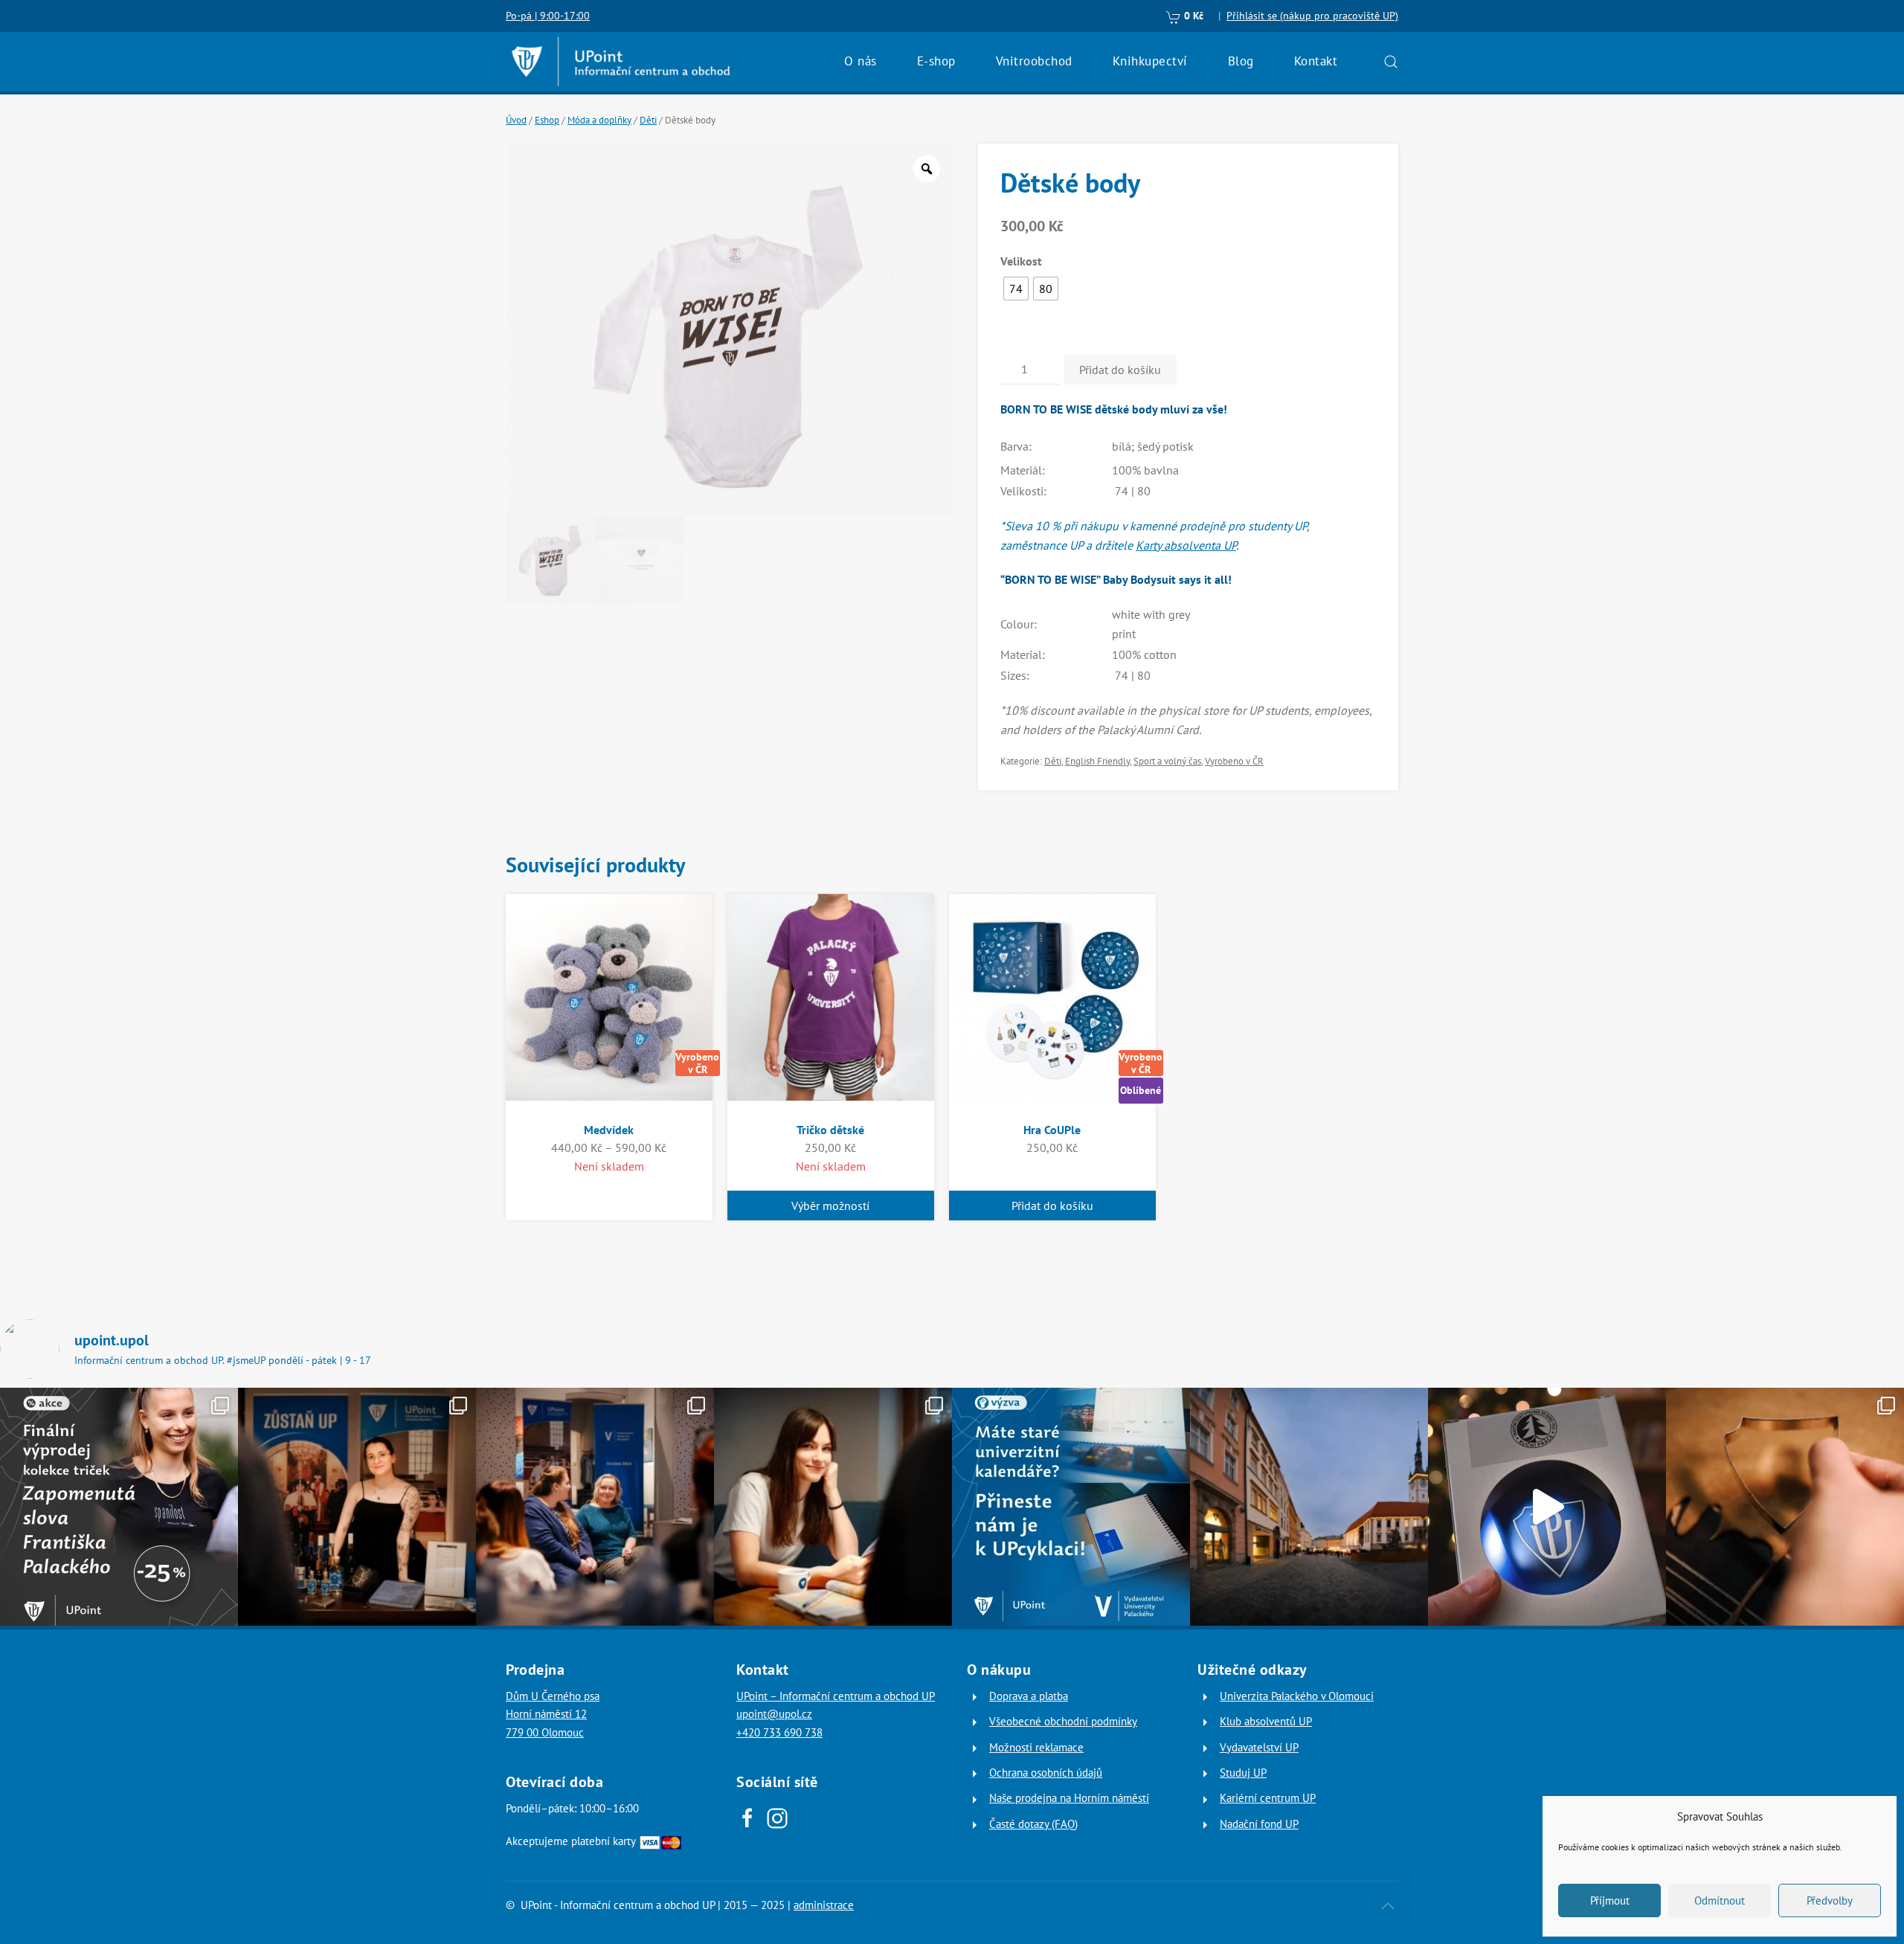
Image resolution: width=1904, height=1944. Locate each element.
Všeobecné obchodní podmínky (1063, 1721)
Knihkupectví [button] (1150, 61)
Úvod (516, 120)
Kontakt (1316, 61)
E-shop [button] (936, 61)
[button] (1391, 62)
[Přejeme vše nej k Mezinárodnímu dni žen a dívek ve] (833, 1507)
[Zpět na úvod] (621, 62)
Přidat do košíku (1120, 370)
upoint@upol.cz (774, 1714)
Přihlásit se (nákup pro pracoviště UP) (1312, 16)
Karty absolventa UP (1186, 545)
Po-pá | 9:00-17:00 (548, 16)
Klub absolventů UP (1266, 1721)
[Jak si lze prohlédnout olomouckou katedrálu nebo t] (595, 1507)
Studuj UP (1243, 1773)
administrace (824, 1905)
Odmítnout (1720, 1900)
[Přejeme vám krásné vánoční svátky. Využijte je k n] (1309, 1507)
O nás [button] (861, 61)
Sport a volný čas (1167, 761)
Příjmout (1610, 1900)
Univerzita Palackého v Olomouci (1297, 1696)
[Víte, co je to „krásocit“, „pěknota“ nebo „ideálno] (119, 1507)
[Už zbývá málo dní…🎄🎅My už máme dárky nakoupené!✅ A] (1547, 1507)
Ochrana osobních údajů (1046, 1773)
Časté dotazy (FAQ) (1033, 1824)
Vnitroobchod (1034, 61)
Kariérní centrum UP (1268, 1798)
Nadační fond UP (1259, 1824)
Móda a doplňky (599, 120)
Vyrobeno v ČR (1234, 761)
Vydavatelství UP (1259, 1747)
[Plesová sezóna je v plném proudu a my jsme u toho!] (357, 1507)
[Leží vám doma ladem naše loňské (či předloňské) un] (1071, 1507)
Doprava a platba (1029, 1696)
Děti (648, 120)
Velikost (1021, 261)
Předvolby (1830, 1900)
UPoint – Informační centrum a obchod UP (836, 1696)
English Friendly (1097, 761)
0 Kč (1192, 16)
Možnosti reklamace (1036, 1747)
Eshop (547, 120)
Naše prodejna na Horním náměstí (1069, 1798)
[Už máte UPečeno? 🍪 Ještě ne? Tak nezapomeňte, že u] (1785, 1507)
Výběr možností (830, 1206)
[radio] (1016, 289)
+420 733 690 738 (779, 1732)
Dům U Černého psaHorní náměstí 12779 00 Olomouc (553, 1714)
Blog (1241, 61)
